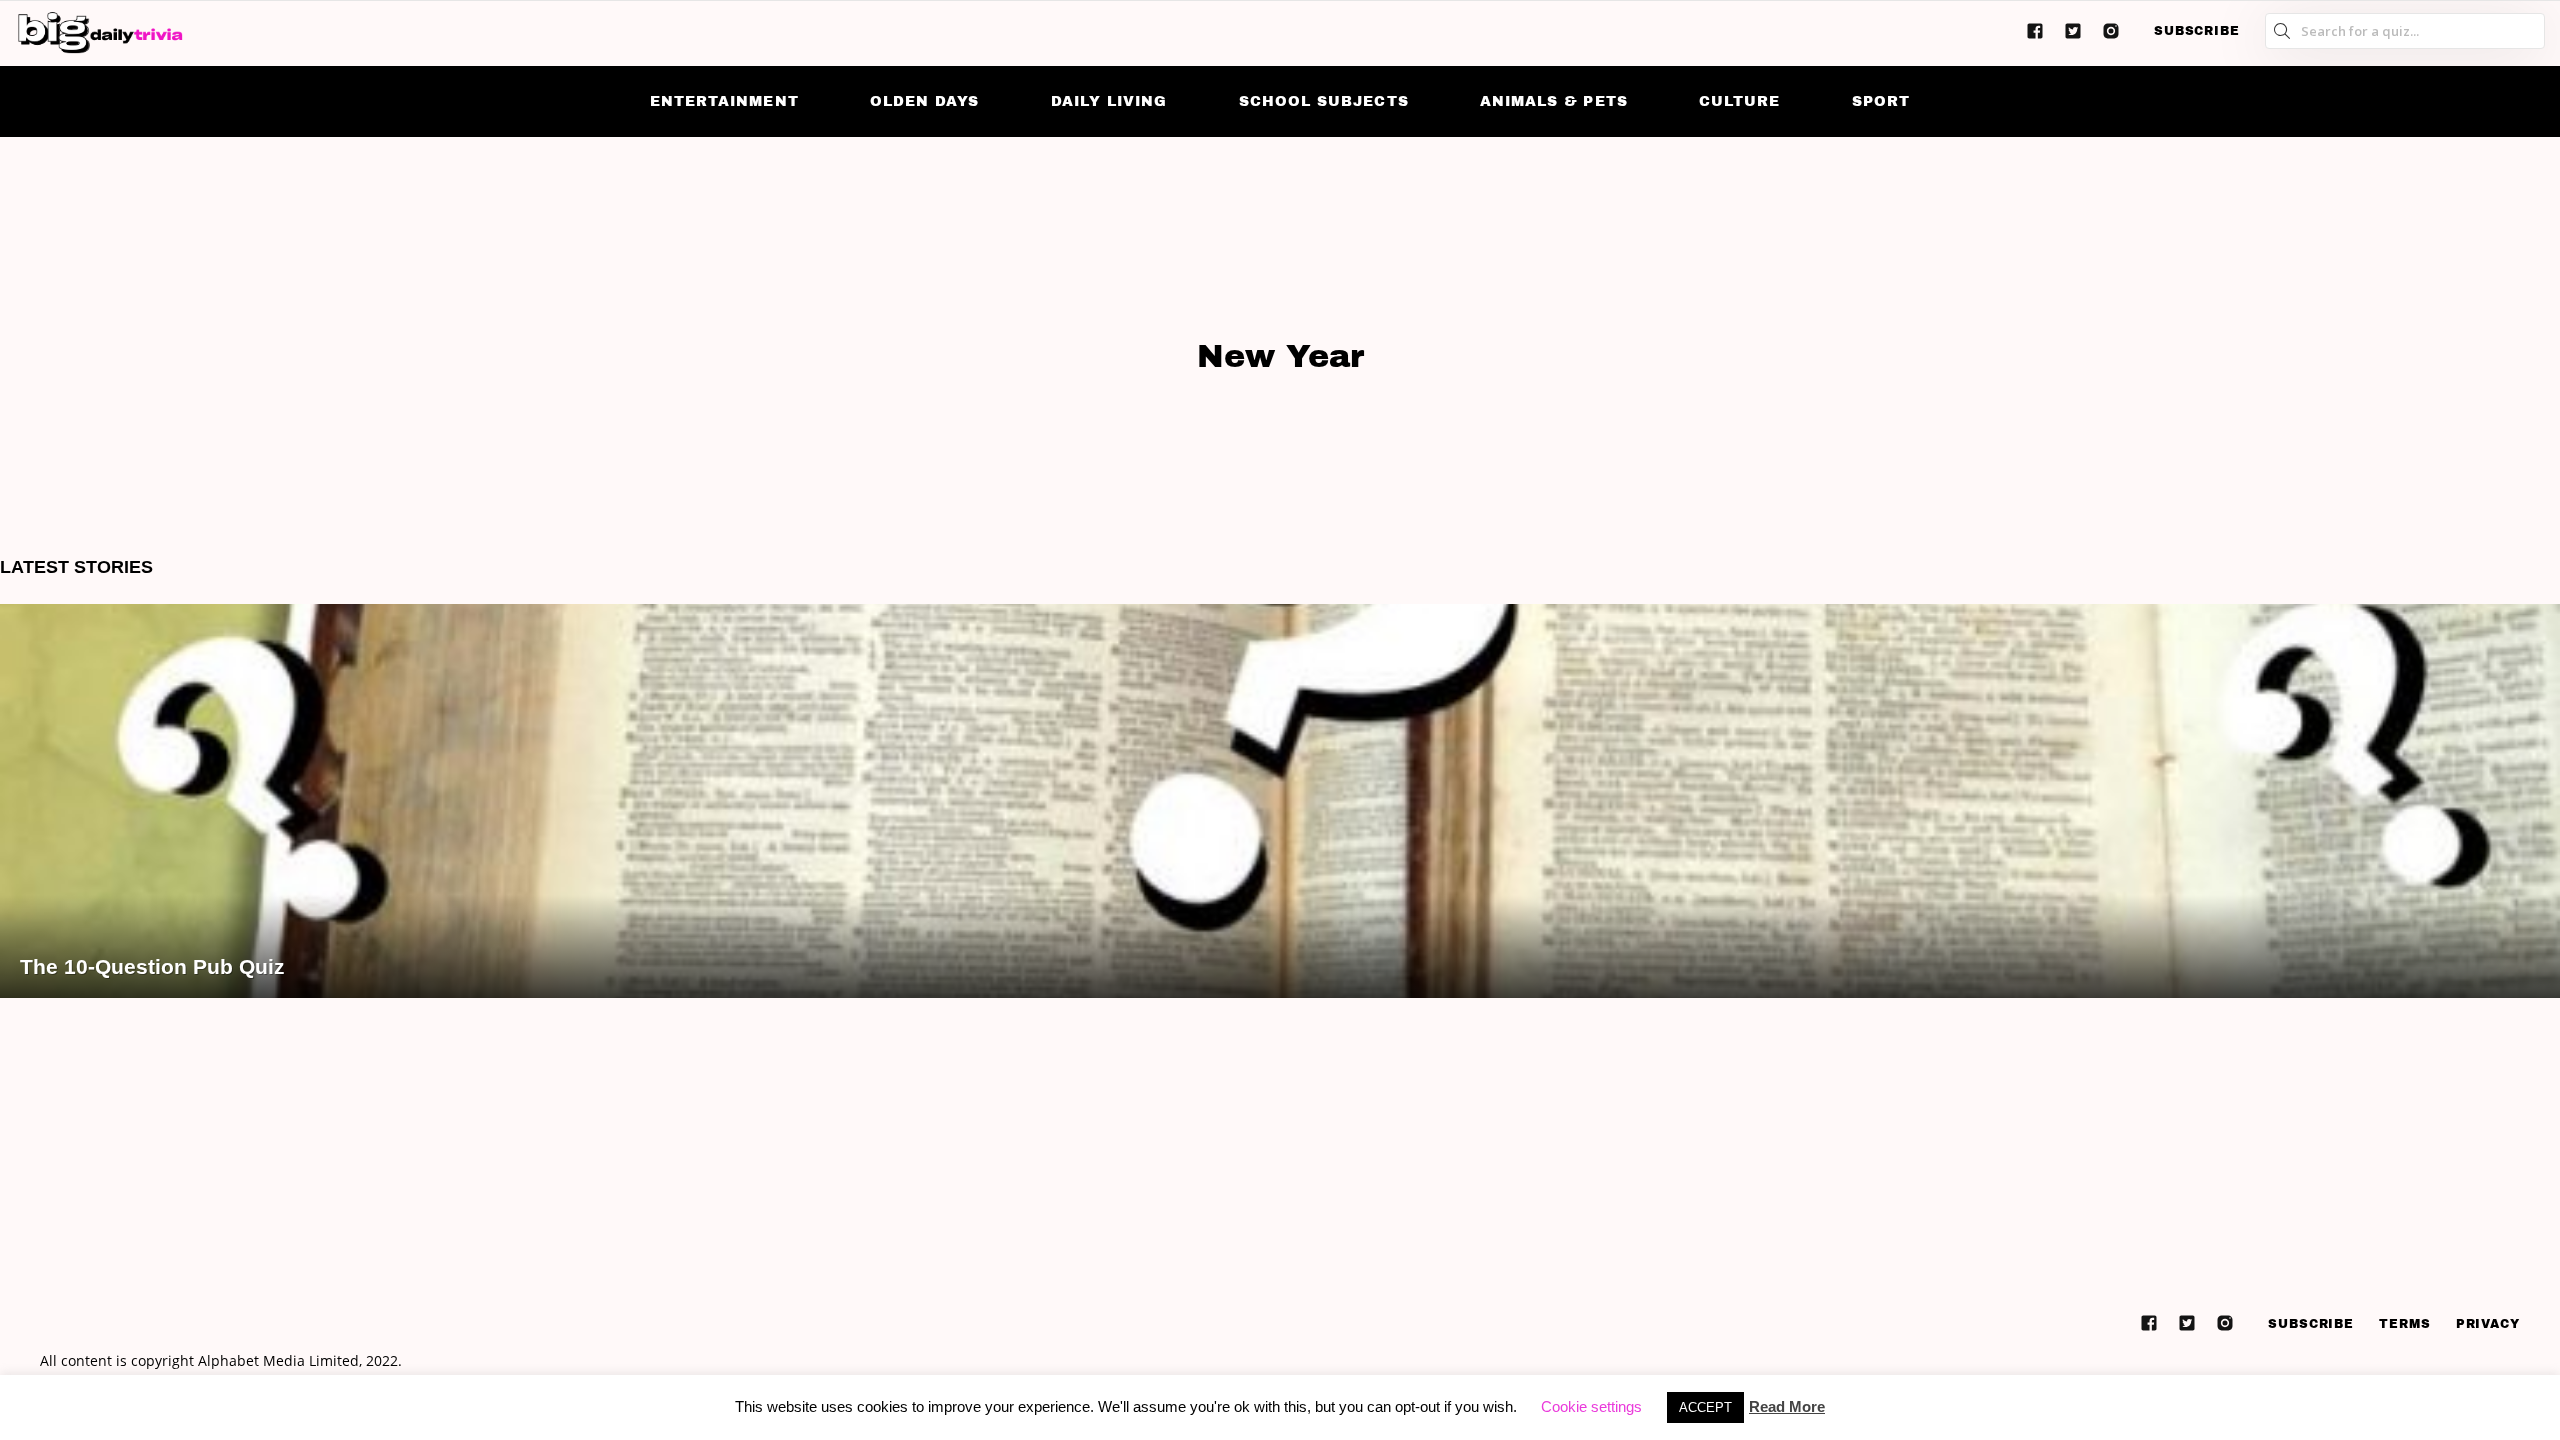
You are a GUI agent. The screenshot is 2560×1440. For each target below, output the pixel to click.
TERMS (2405, 1324)
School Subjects (1324, 101)
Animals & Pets (1554, 101)
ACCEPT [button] (1705, 1407)
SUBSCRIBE (2197, 31)
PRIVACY (2488, 1324)
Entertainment (724, 101)
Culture (1739, 101)
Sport (1881, 101)
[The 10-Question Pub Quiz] (1280, 801)
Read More (1787, 1406)
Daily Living (1109, 101)
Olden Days (925, 101)
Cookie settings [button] (1591, 1406)
